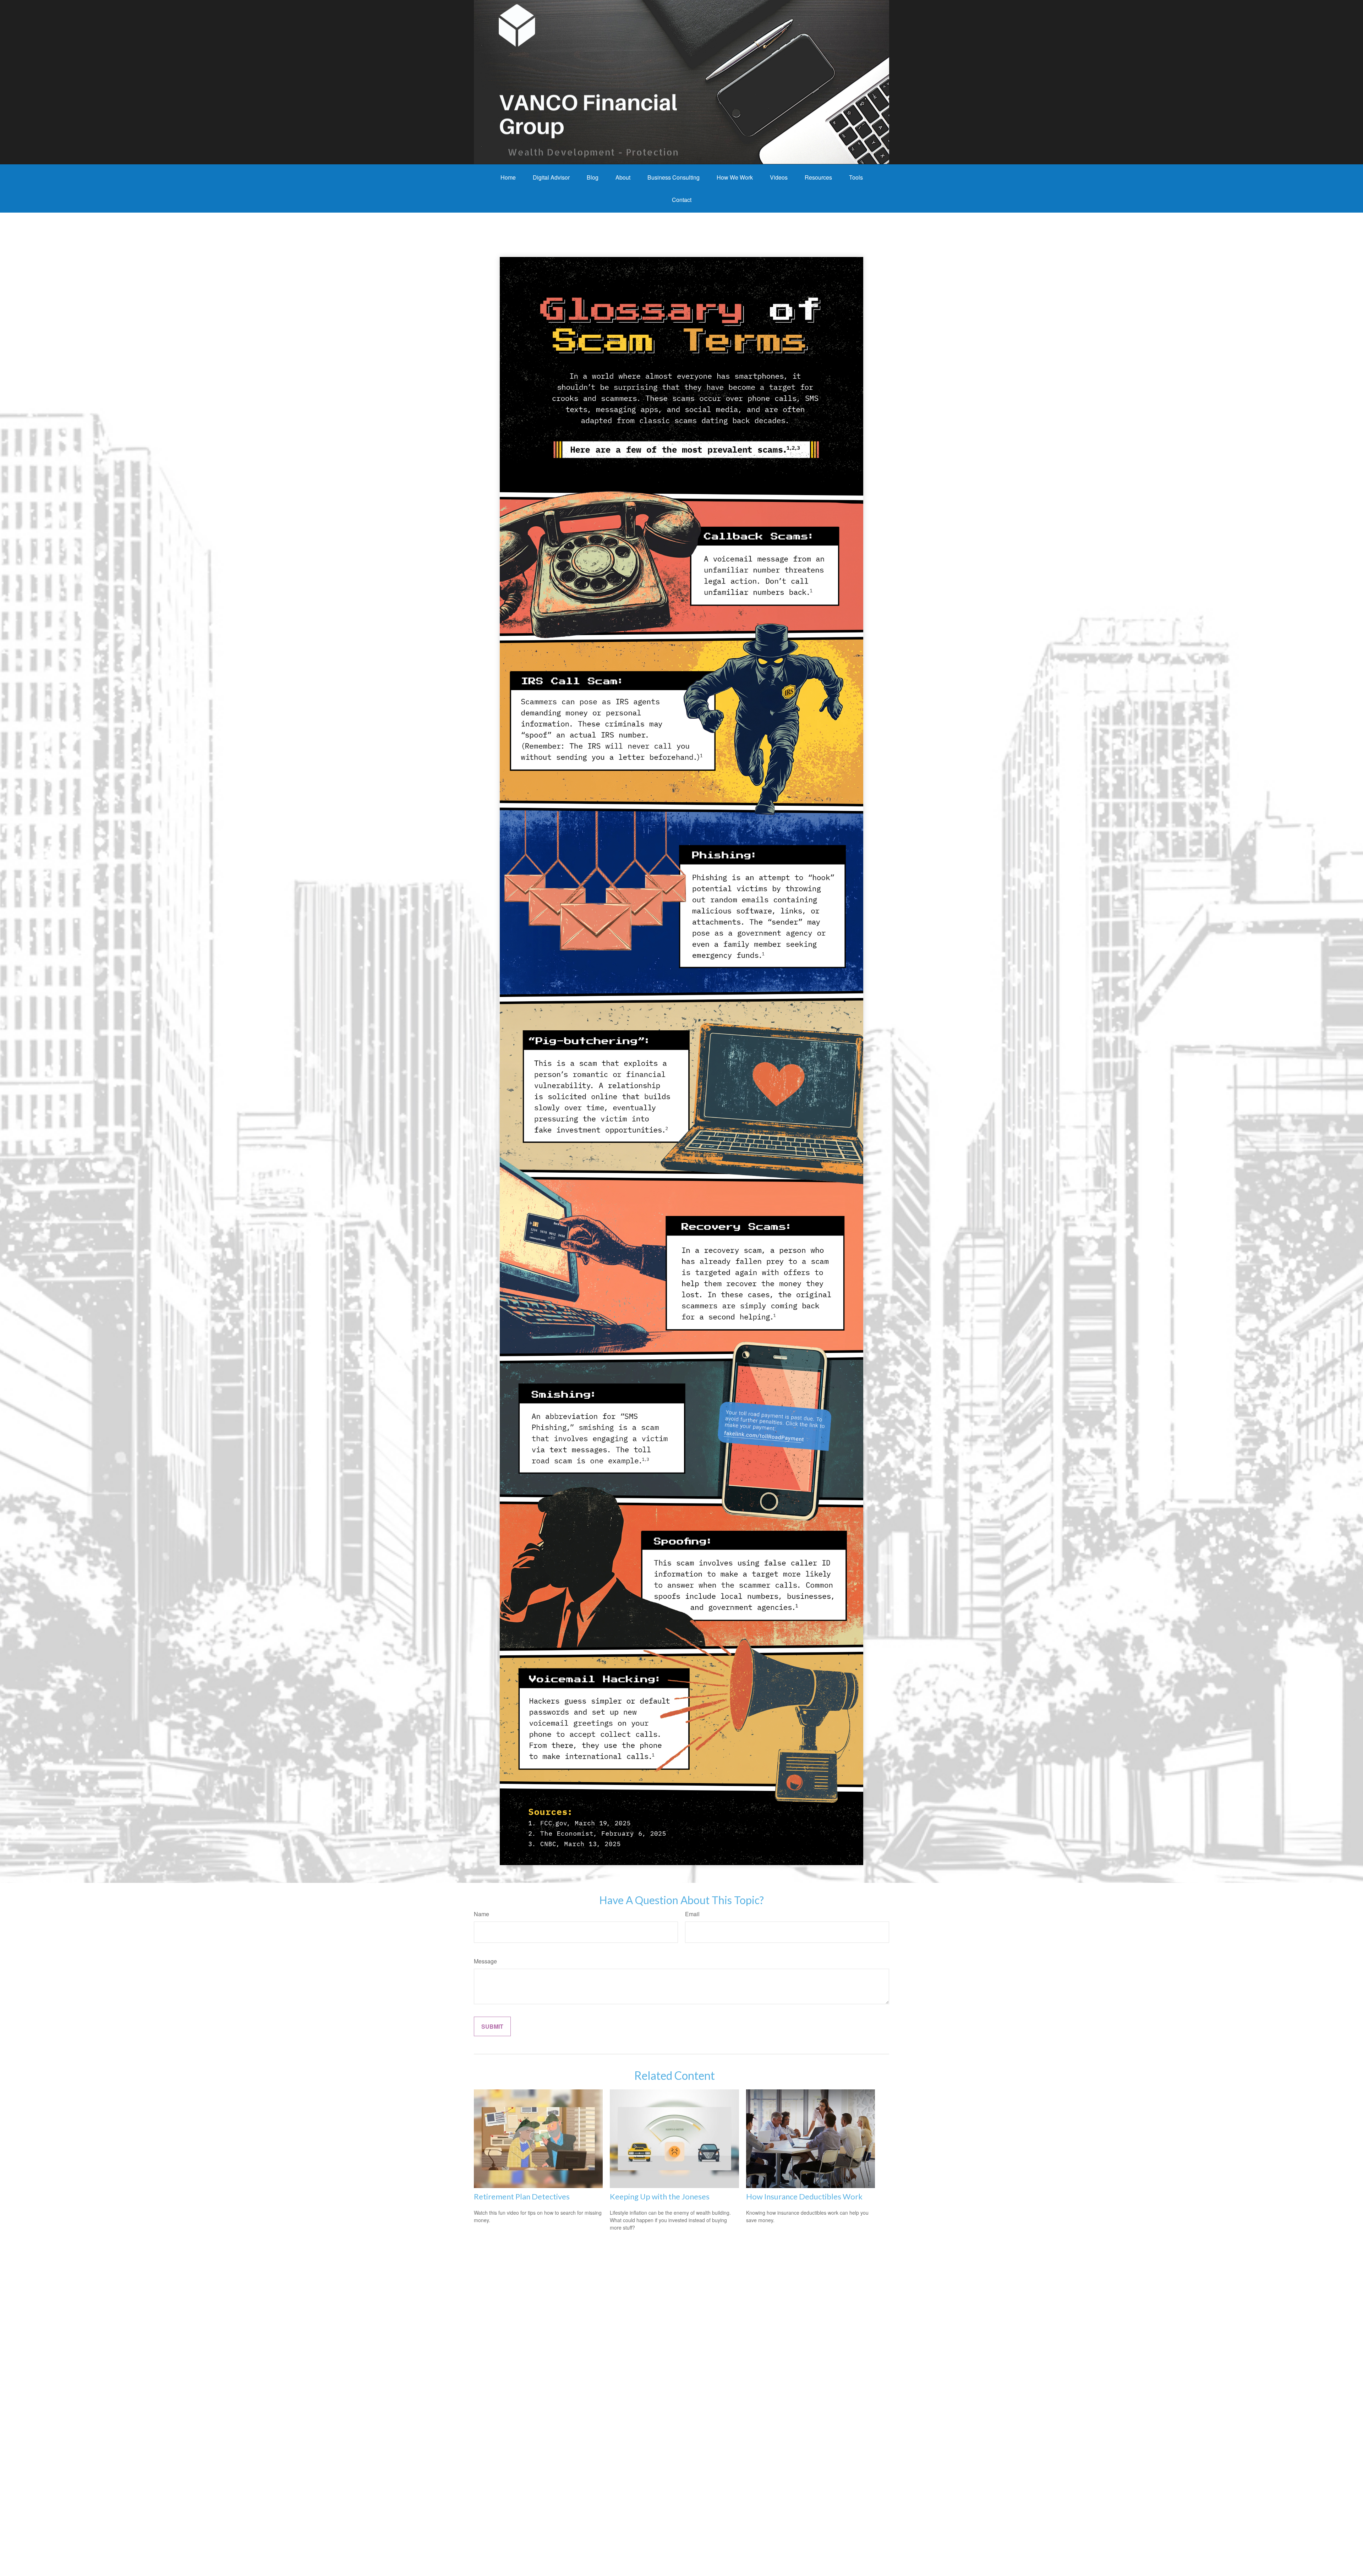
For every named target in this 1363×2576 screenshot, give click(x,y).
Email (692, 1914)
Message (485, 1961)
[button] (508, 177)
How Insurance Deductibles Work (804, 2196)
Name (481, 1914)
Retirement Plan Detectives (522, 2196)
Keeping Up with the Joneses (660, 2196)
